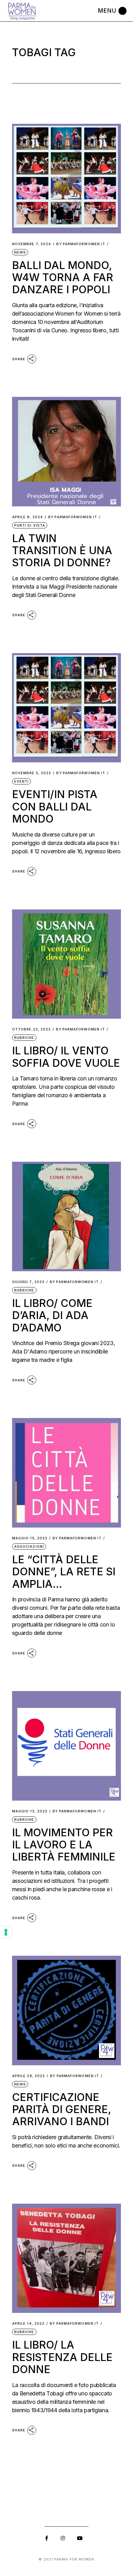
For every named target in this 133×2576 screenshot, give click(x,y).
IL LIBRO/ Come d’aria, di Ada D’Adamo (52, 1315)
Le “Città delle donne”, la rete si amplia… (64, 1572)
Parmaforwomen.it (81, 244)
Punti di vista (30, 525)
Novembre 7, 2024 (32, 244)
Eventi (22, 781)
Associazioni (29, 1546)
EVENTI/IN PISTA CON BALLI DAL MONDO (55, 806)
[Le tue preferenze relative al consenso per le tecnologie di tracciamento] (6, 1932)
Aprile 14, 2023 (28, 2324)
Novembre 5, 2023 (32, 773)
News (20, 252)
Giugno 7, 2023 (28, 1282)
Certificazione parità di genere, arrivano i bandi (62, 2109)
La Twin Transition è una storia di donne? (62, 550)
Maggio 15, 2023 (30, 1538)
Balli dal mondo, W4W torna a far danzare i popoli (63, 277)
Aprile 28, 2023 (29, 2076)
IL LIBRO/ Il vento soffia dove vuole (66, 1057)
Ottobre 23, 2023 (32, 1029)
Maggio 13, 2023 (30, 1811)
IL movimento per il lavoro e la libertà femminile (64, 1845)
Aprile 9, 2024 (28, 517)
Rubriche (24, 1038)
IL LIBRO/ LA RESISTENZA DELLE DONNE (62, 2357)
